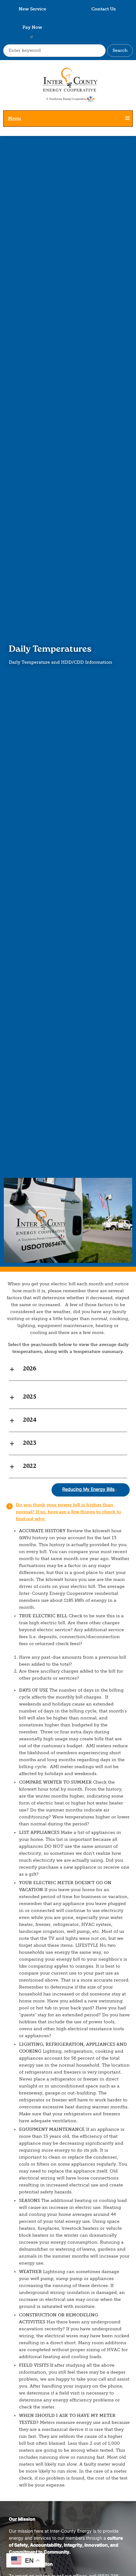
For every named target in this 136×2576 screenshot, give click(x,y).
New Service (32, 9)
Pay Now (32, 27)
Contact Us (104, 9)
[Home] (68, 88)
